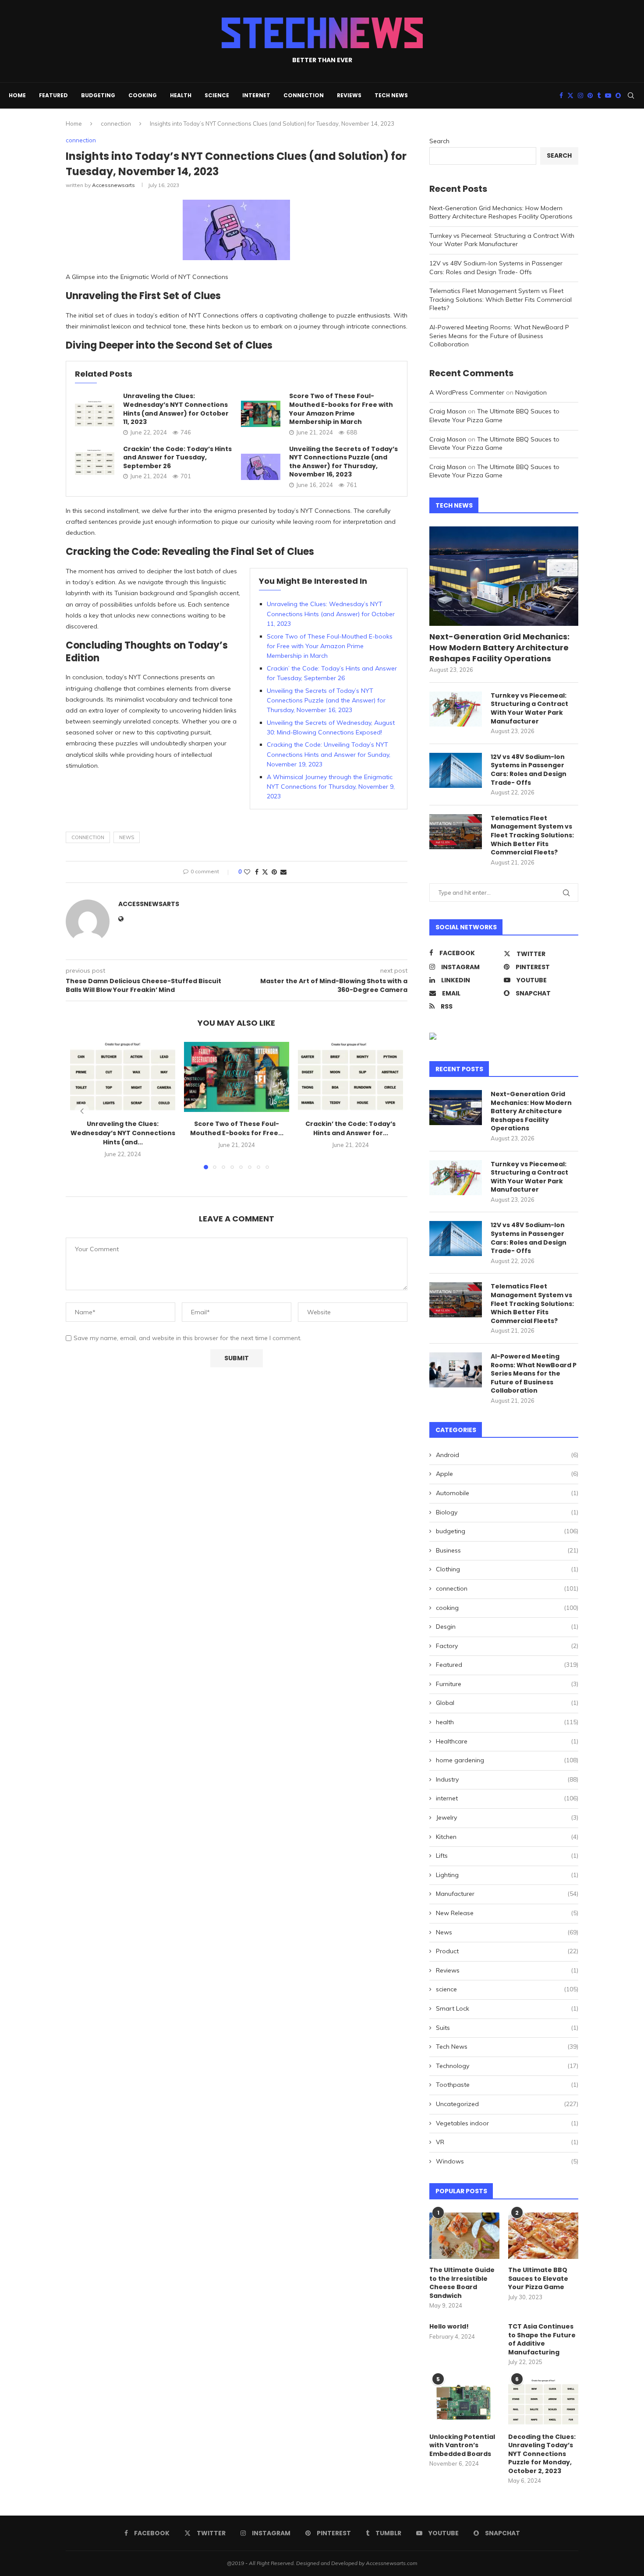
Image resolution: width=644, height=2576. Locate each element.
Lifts (507, 1856)
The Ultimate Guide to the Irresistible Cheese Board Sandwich (462, 2283)
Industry (507, 1779)
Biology (507, 1512)
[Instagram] (580, 95)
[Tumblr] (599, 95)
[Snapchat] (618, 95)
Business (507, 1550)
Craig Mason (448, 411)
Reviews (349, 95)
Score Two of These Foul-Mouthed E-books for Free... (237, 1128)
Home (17, 95)
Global (507, 1703)
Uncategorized (507, 2104)
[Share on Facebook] (257, 872)
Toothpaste (507, 2085)
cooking (143, 95)
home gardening (507, 1760)
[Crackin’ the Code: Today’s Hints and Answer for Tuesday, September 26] (95, 462)
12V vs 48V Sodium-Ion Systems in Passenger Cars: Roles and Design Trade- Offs (496, 268)
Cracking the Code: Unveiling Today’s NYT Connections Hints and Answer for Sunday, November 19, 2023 (329, 754)
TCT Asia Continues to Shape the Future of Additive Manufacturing (542, 2340)
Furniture (507, 1684)
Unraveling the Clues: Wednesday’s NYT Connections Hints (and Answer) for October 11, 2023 (176, 409)
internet (256, 95)
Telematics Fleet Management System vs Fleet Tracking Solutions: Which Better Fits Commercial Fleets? (501, 299)
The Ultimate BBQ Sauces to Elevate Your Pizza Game (494, 416)
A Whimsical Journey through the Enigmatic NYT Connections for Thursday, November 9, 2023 (331, 787)
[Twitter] (570, 95)
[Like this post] (247, 872)
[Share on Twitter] (265, 872)
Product (507, 1951)
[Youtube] (608, 95)
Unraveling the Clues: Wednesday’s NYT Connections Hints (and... (123, 1133)
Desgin (507, 1627)
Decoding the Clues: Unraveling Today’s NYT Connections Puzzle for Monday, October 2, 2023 (542, 2454)
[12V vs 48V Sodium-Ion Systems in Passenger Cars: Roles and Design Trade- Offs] (456, 770)
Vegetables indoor (507, 2123)
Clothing (507, 1569)
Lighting (507, 1875)
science (217, 95)
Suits (507, 2028)
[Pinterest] (590, 95)
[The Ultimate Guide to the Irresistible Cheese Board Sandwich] (464, 2236)
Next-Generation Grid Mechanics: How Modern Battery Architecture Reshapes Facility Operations (501, 212)
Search (439, 141)
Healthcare (507, 1741)
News (127, 837)
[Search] (631, 95)
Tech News (391, 95)
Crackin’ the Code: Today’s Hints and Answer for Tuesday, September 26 (177, 457)
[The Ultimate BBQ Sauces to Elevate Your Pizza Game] (543, 2236)
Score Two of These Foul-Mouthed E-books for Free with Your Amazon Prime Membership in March (341, 409)
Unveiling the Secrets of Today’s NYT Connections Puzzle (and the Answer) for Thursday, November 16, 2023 (343, 462)
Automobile (507, 1493)
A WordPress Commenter (467, 392)
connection (304, 95)
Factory (507, 1646)
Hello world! (449, 2327)
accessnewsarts (113, 185)
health (181, 95)
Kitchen (507, 1837)
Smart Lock (507, 2008)
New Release (507, 1913)
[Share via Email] (283, 872)
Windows (507, 2161)
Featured (53, 95)
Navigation (531, 392)
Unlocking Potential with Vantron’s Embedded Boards (462, 2445)
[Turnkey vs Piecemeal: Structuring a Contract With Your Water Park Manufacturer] (456, 709)
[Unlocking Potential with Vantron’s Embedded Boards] (464, 2402)
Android (507, 1455)
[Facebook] (561, 95)
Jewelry (507, 1817)
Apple (507, 1474)
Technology (507, 2066)
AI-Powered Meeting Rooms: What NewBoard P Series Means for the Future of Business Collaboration (499, 336)
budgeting (98, 95)
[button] (82, 1111)
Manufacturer (507, 1894)
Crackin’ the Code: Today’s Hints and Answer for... (350, 1128)
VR (507, 2142)
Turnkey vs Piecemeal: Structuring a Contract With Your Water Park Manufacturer (502, 240)
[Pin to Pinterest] (274, 872)
